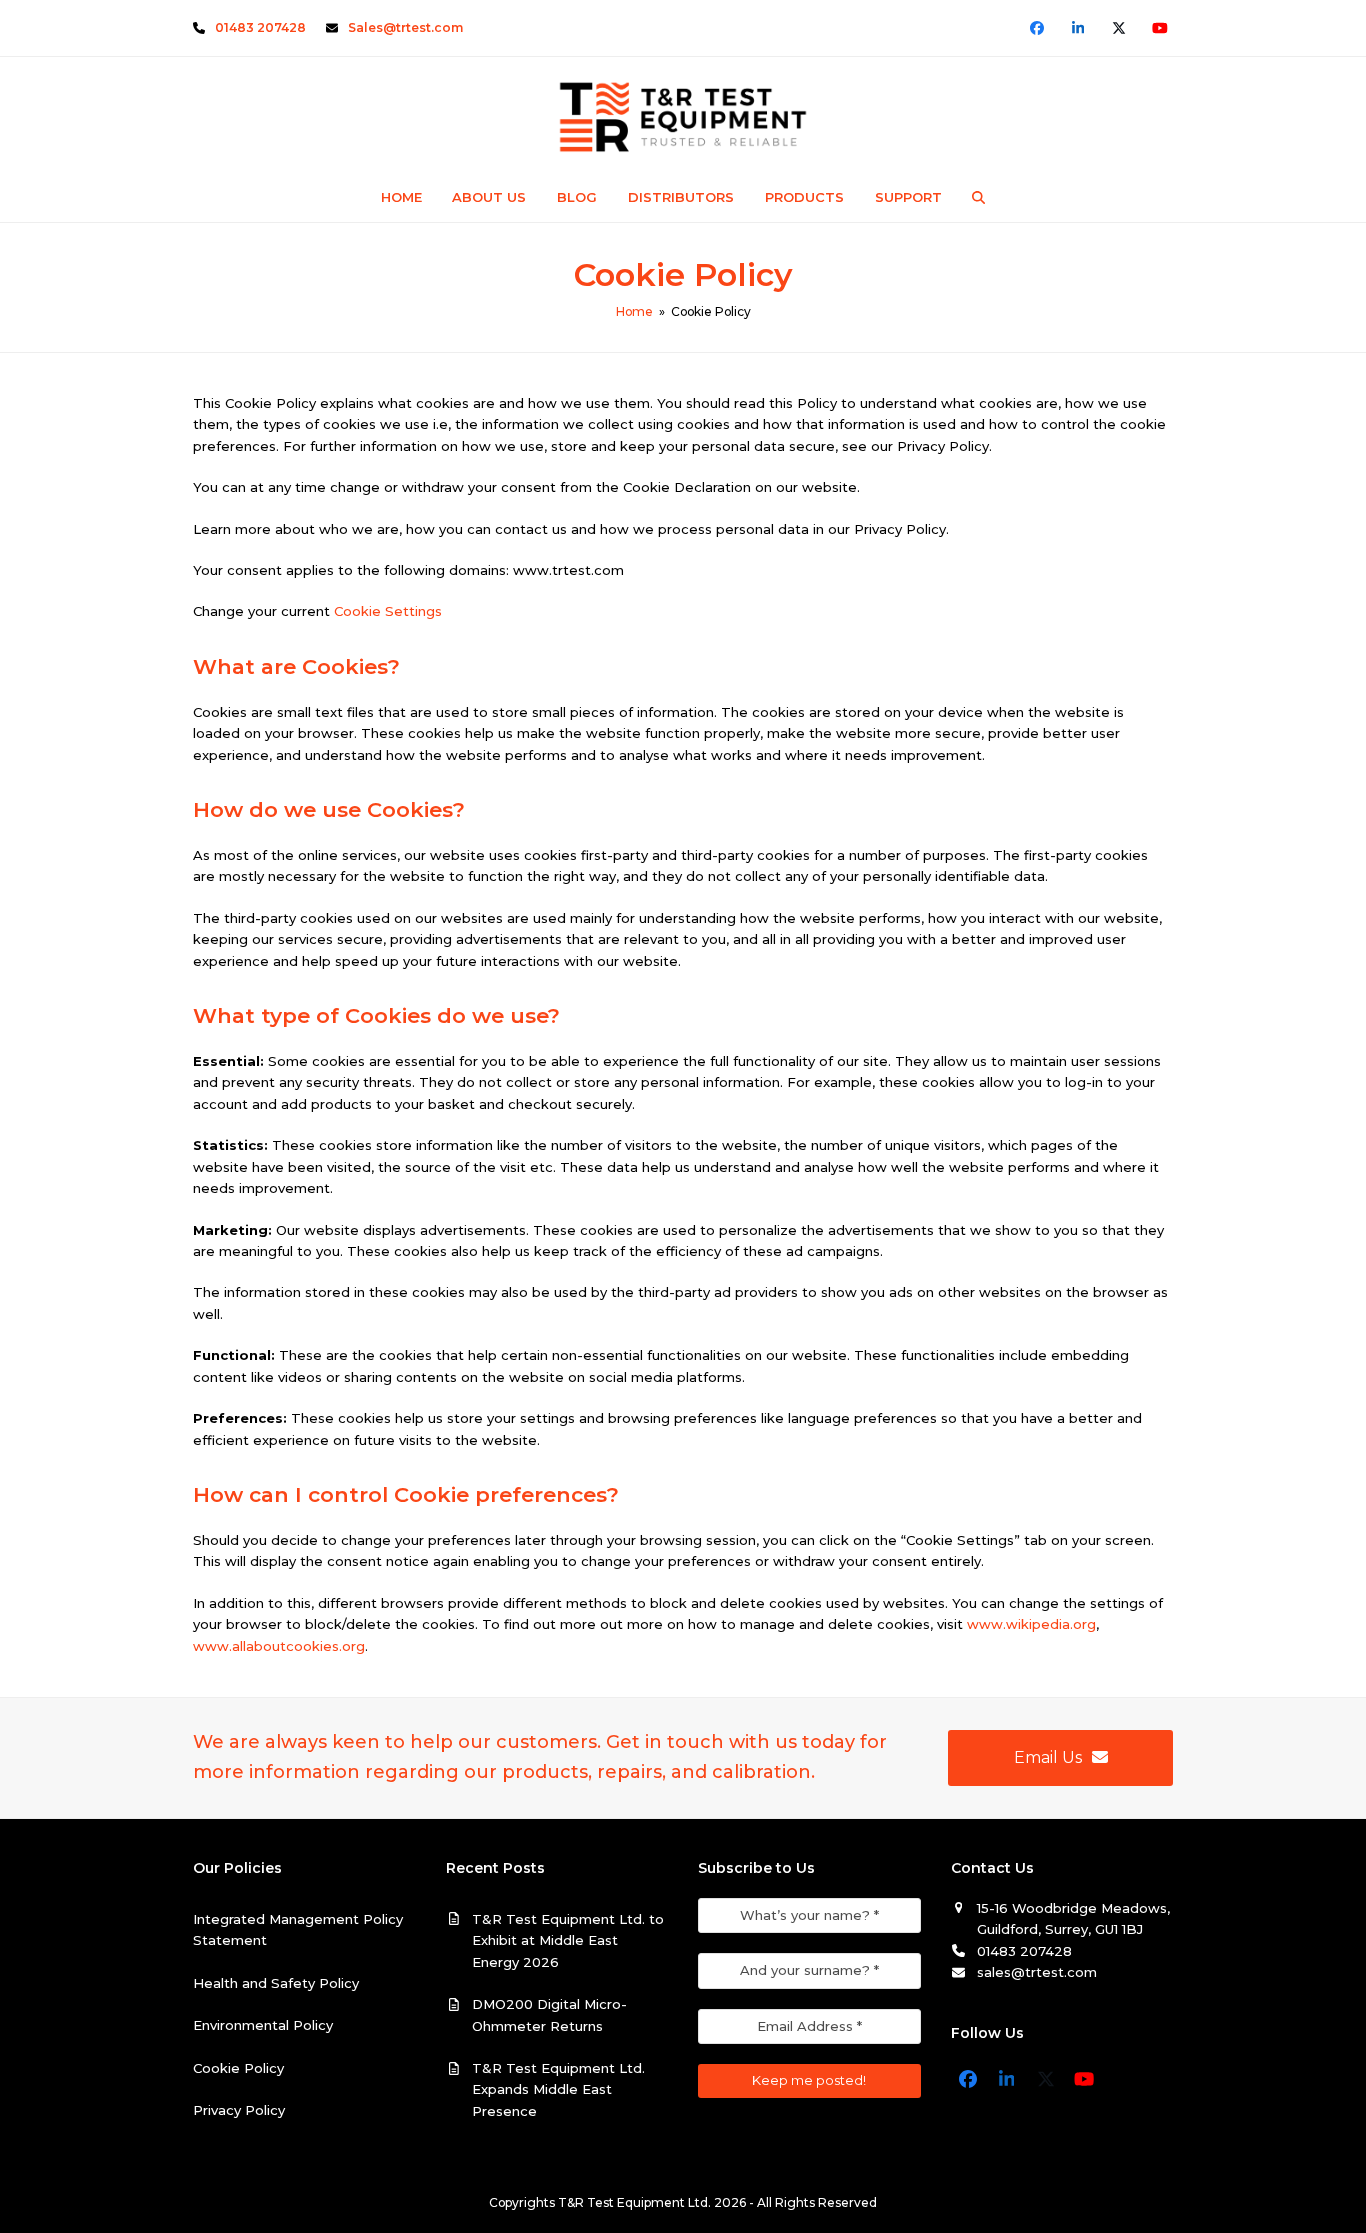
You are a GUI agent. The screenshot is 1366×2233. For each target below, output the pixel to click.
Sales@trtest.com (405, 27)
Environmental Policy (263, 2025)
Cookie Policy (238, 2068)
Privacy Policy (239, 2110)
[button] (979, 197)
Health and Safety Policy (276, 1983)
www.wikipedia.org (1031, 1624)
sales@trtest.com (1037, 1972)
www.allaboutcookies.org (279, 1646)
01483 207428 (260, 27)
